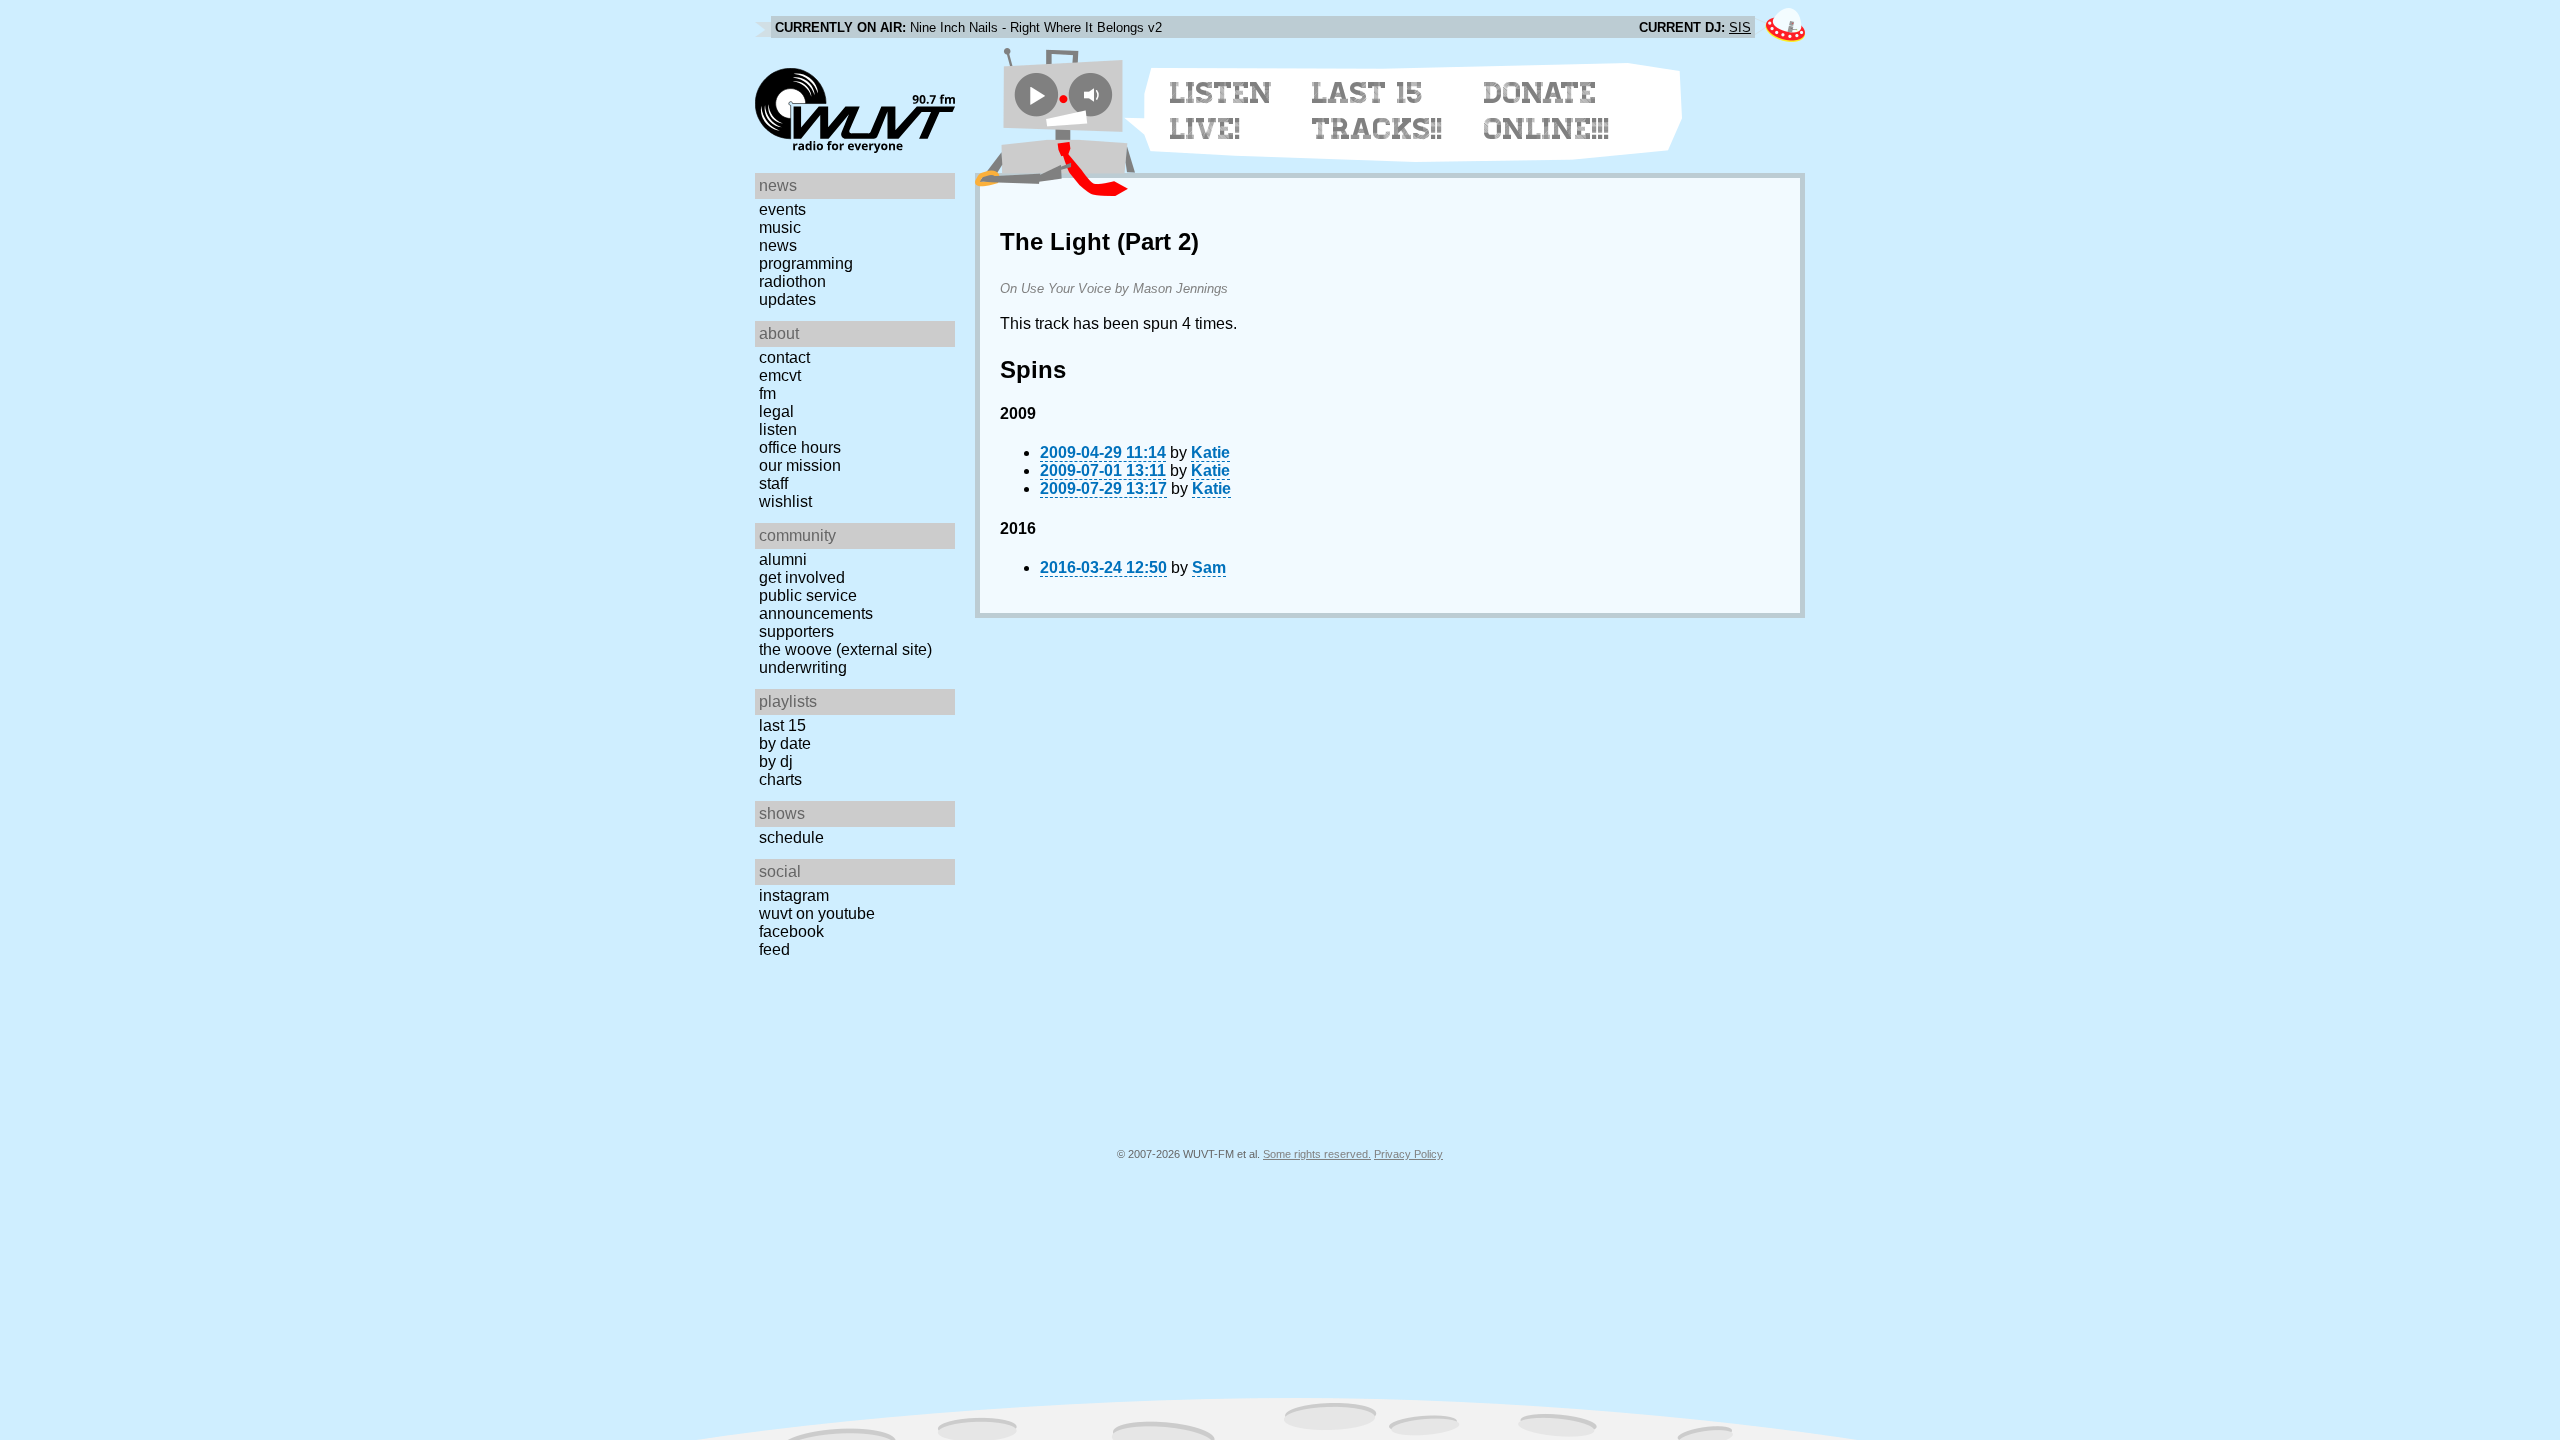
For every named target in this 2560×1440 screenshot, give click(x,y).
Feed (774, 949)
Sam (1209, 567)
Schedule (791, 837)
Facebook (791, 931)
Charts (780, 779)
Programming (806, 263)
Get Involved (802, 577)
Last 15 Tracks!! (1377, 111)
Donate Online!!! (1547, 111)
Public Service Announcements (816, 604)
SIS (1740, 27)
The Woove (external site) (845, 649)
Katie (1210, 452)
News (778, 245)
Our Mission (800, 465)
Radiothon (792, 281)
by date (785, 743)
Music (780, 227)
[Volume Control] (1093, 94)
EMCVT (780, 375)
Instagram (794, 895)
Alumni (783, 559)
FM (767, 393)
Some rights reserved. (1317, 1154)
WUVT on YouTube (817, 913)
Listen (778, 429)
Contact (784, 357)
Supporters (796, 631)
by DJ (776, 761)
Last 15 (782, 725)
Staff (773, 483)
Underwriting (803, 667)
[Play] (1036, 94)
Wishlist (785, 501)
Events (782, 209)
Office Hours (800, 447)
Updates (787, 299)
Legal (776, 411)
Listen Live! (1221, 111)
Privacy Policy (1408, 1154)
